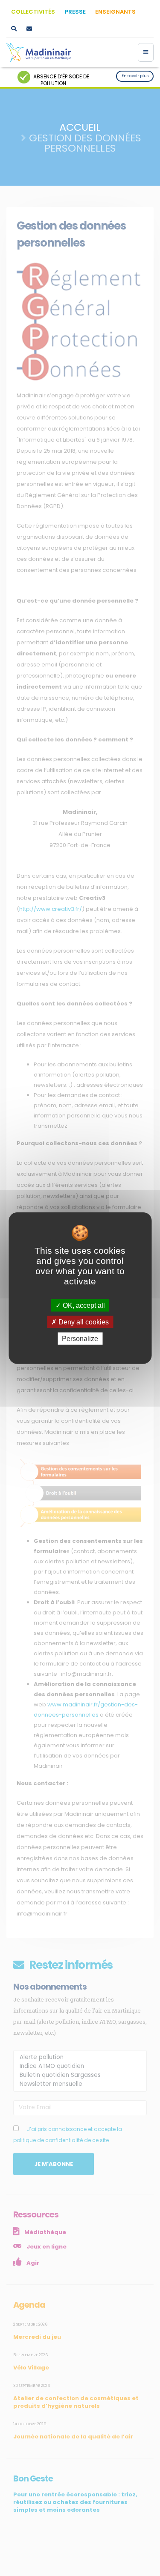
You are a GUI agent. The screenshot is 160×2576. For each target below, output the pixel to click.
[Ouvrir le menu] (146, 52)
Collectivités (33, 12)
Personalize (80, 1339)
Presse (75, 12)
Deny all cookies (83, 1322)
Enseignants (115, 12)
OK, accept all (83, 1305)
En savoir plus (135, 76)
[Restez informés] (29, 29)
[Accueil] (39, 52)
